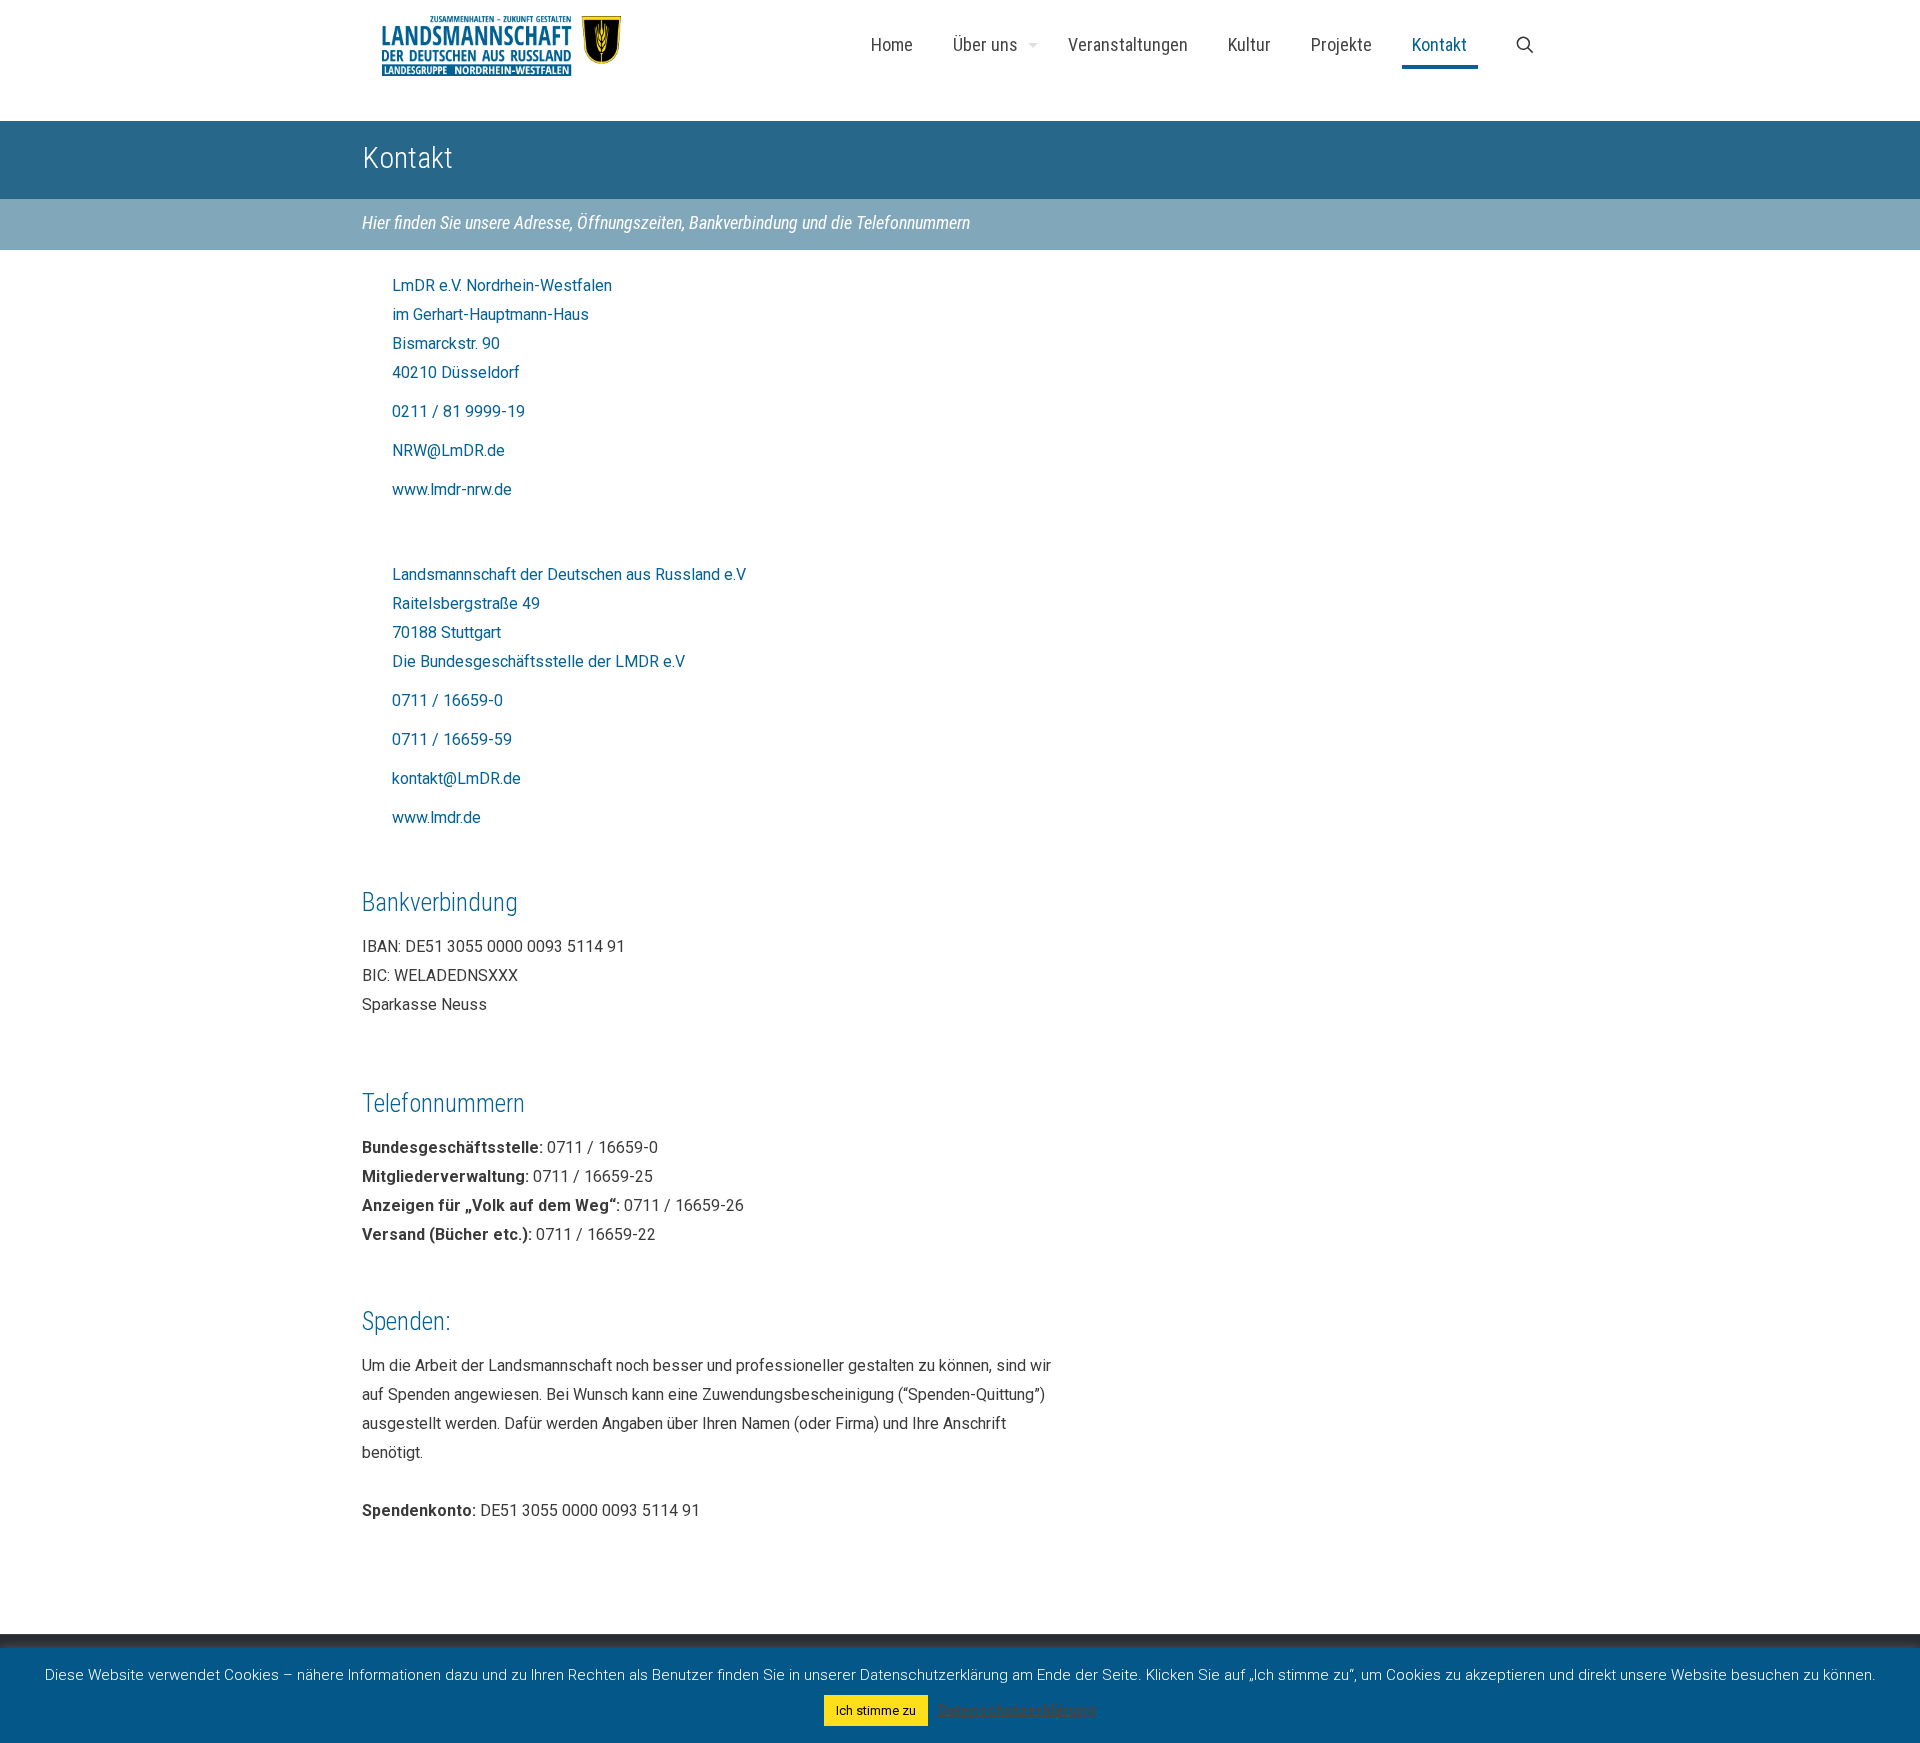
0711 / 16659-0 (447, 700)
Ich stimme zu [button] (876, 1710)
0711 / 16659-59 (452, 739)
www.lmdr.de (436, 817)
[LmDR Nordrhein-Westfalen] (501, 45)
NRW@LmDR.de (448, 450)
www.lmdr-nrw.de (452, 489)
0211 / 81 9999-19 (458, 411)
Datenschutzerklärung (1017, 1710)
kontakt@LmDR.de (456, 778)
